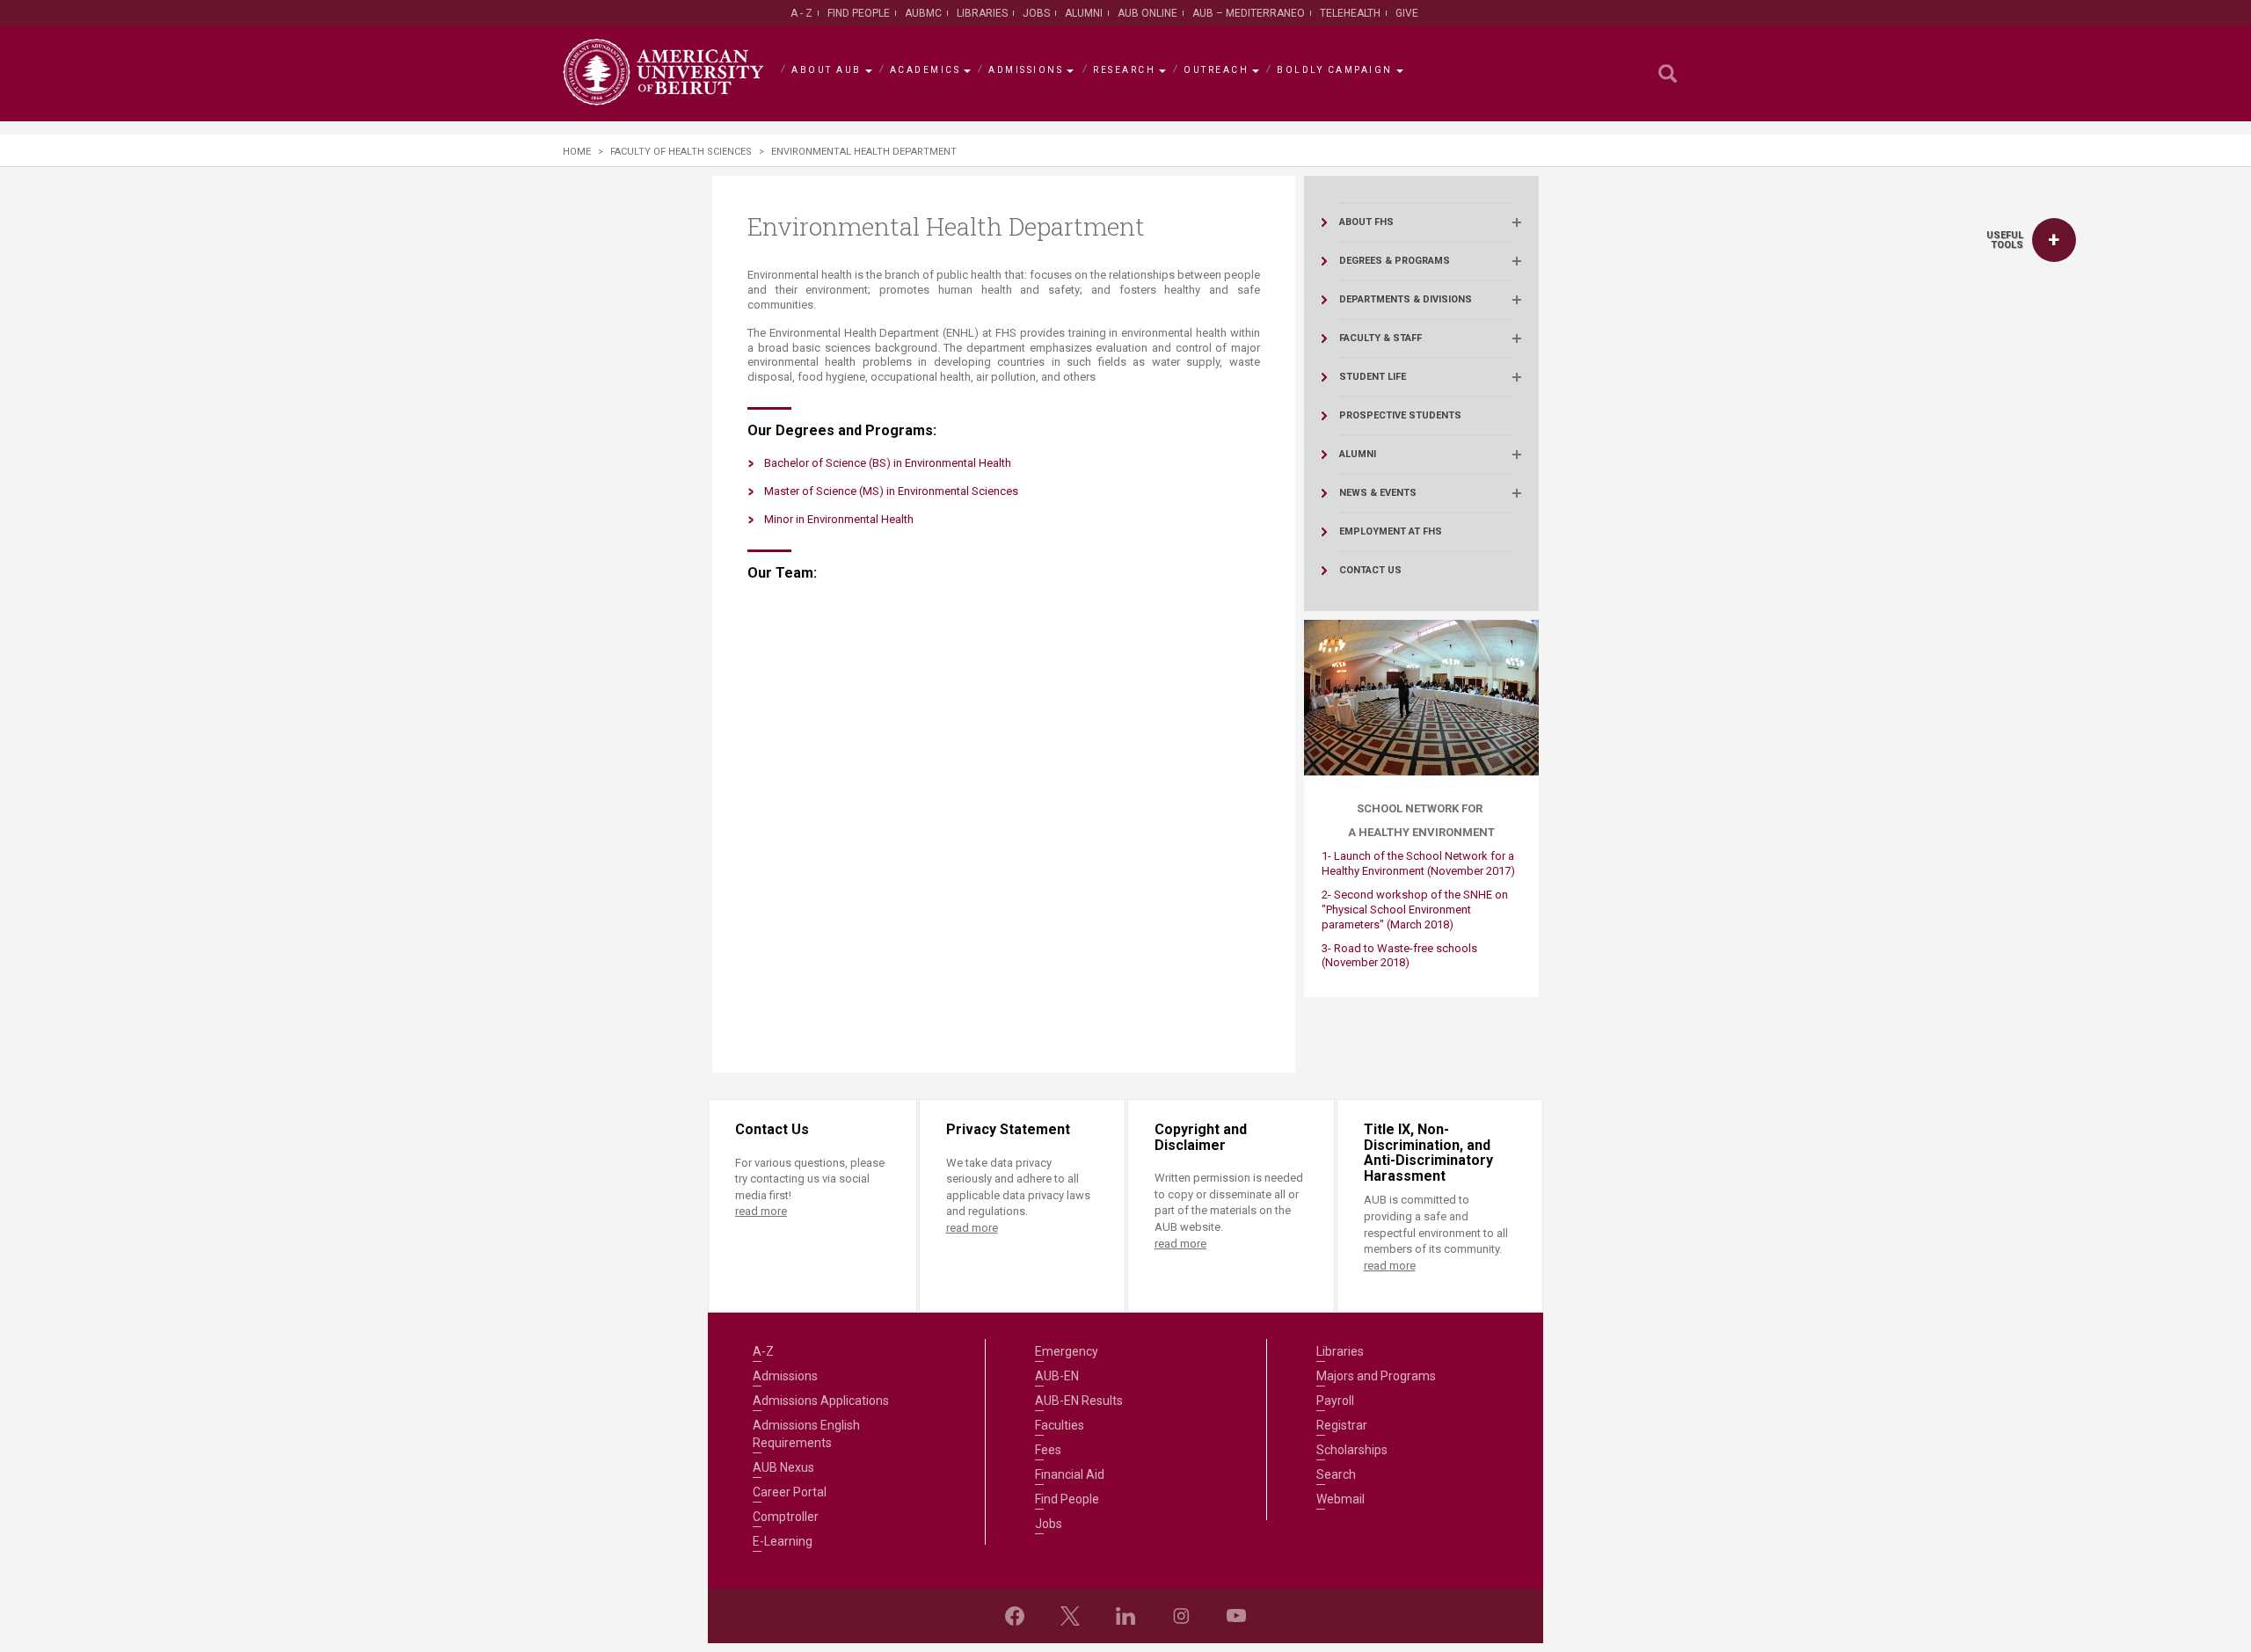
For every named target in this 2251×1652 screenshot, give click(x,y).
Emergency (1067, 1351)
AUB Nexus (783, 1467)
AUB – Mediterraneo (1249, 13)
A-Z (763, 1351)
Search (1336, 1474)
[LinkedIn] (1125, 1616)
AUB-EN (1057, 1376)
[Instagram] (1181, 1616)
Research (1124, 70)
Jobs (1036, 13)
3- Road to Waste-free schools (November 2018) (1399, 956)
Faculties (1060, 1425)
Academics (925, 70)
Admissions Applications (821, 1401)
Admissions (1026, 70)
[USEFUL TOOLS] (2054, 240)
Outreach (1216, 70)
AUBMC (923, 13)
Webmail (1340, 1499)
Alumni (1084, 13)
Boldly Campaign (1335, 70)
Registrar (1342, 1425)
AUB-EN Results (1079, 1401)
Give (1407, 13)
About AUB (827, 70)
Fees (1048, 1450)
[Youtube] (1236, 1616)
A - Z (801, 13)
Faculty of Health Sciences (681, 152)
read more (761, 1211)
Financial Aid (1070, 1474)
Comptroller (786, 1517)
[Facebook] (1015, 1616)
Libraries (982, 13)
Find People (859, 13)
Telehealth (1350, 13)
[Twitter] (1070, 1616)
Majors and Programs (1376, 1376)
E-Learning (783, 1541)
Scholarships (1352, 1450)
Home (577, 152)
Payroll (1335, 1401)
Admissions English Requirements (806, 1434)
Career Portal (790, 1492)
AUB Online (1147, 13)
